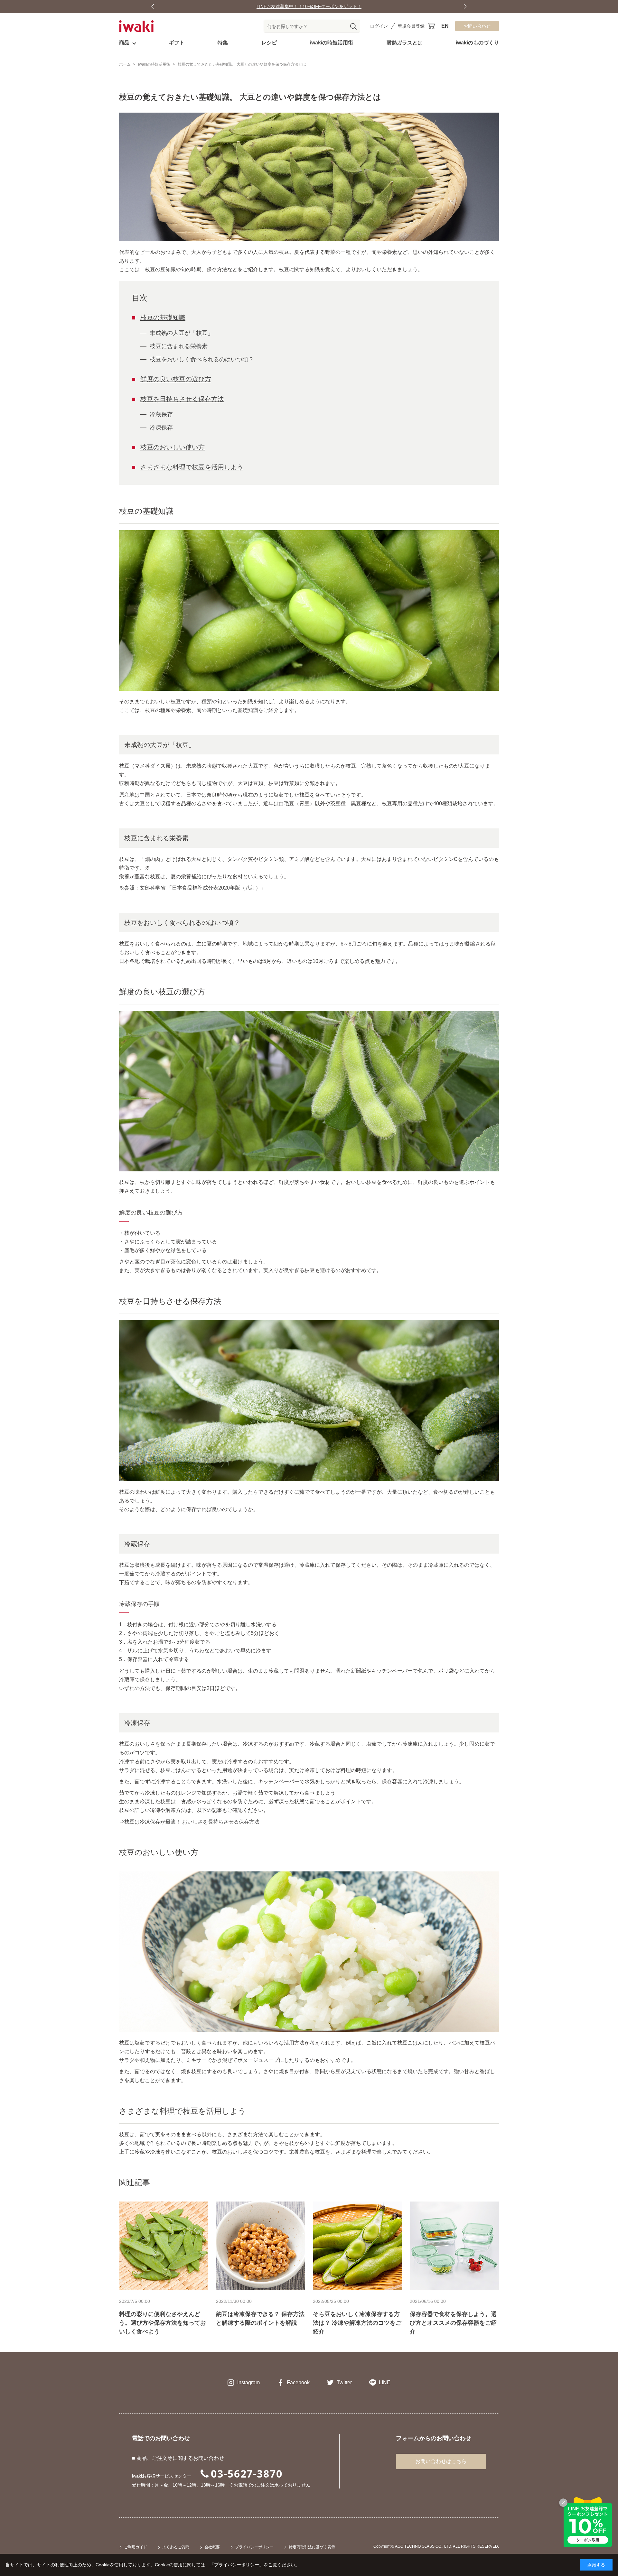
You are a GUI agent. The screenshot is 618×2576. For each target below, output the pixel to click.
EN (445, 26)
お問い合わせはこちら (441, 2461)
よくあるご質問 (176, 2547)
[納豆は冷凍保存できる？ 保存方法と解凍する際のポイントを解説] (261, 2246)
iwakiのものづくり (477, 43)
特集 (223, 43)
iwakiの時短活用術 (332, 43)
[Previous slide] (153, 7)
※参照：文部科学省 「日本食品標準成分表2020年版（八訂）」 (192, 888)
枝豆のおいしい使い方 (173, 447)
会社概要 (212, 2547)
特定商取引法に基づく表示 (312, 2547)
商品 (124, 43)
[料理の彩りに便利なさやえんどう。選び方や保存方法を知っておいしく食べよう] (164, 2246)
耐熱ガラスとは (405, 43)
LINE (385, 2382)
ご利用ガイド (136, 2547)
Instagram (248, 2382)
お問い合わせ (477, 26)
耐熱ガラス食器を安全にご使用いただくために (309, 6)
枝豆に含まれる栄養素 (179, 346)
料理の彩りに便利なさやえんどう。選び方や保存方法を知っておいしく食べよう (163, 2323)
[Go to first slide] (465, 7)
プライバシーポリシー (254, 2547)
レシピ (269, 43)
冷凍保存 (161, 428)
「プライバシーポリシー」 (237, 2565)
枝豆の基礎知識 (163, 318)
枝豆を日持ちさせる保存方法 (182, 399)
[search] (353, 26)
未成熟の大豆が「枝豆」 (182, 333)
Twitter (344, 2382)
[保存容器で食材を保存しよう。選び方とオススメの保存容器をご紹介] (454, 2246)
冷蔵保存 (161, 414)
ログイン (379, 26)
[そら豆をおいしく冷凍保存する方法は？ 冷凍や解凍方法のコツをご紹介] (357, 2246)
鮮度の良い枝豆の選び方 (176, 379)
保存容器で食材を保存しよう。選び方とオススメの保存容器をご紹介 (453, 2323)
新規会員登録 (411, 26)
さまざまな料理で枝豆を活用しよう (192, 467)
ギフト (177, 43)
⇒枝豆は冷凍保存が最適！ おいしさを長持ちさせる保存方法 (189, 1822)
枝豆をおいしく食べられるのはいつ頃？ (202, 359)
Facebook (298, 2382)
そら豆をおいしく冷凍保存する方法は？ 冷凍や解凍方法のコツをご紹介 (357, 2323)
